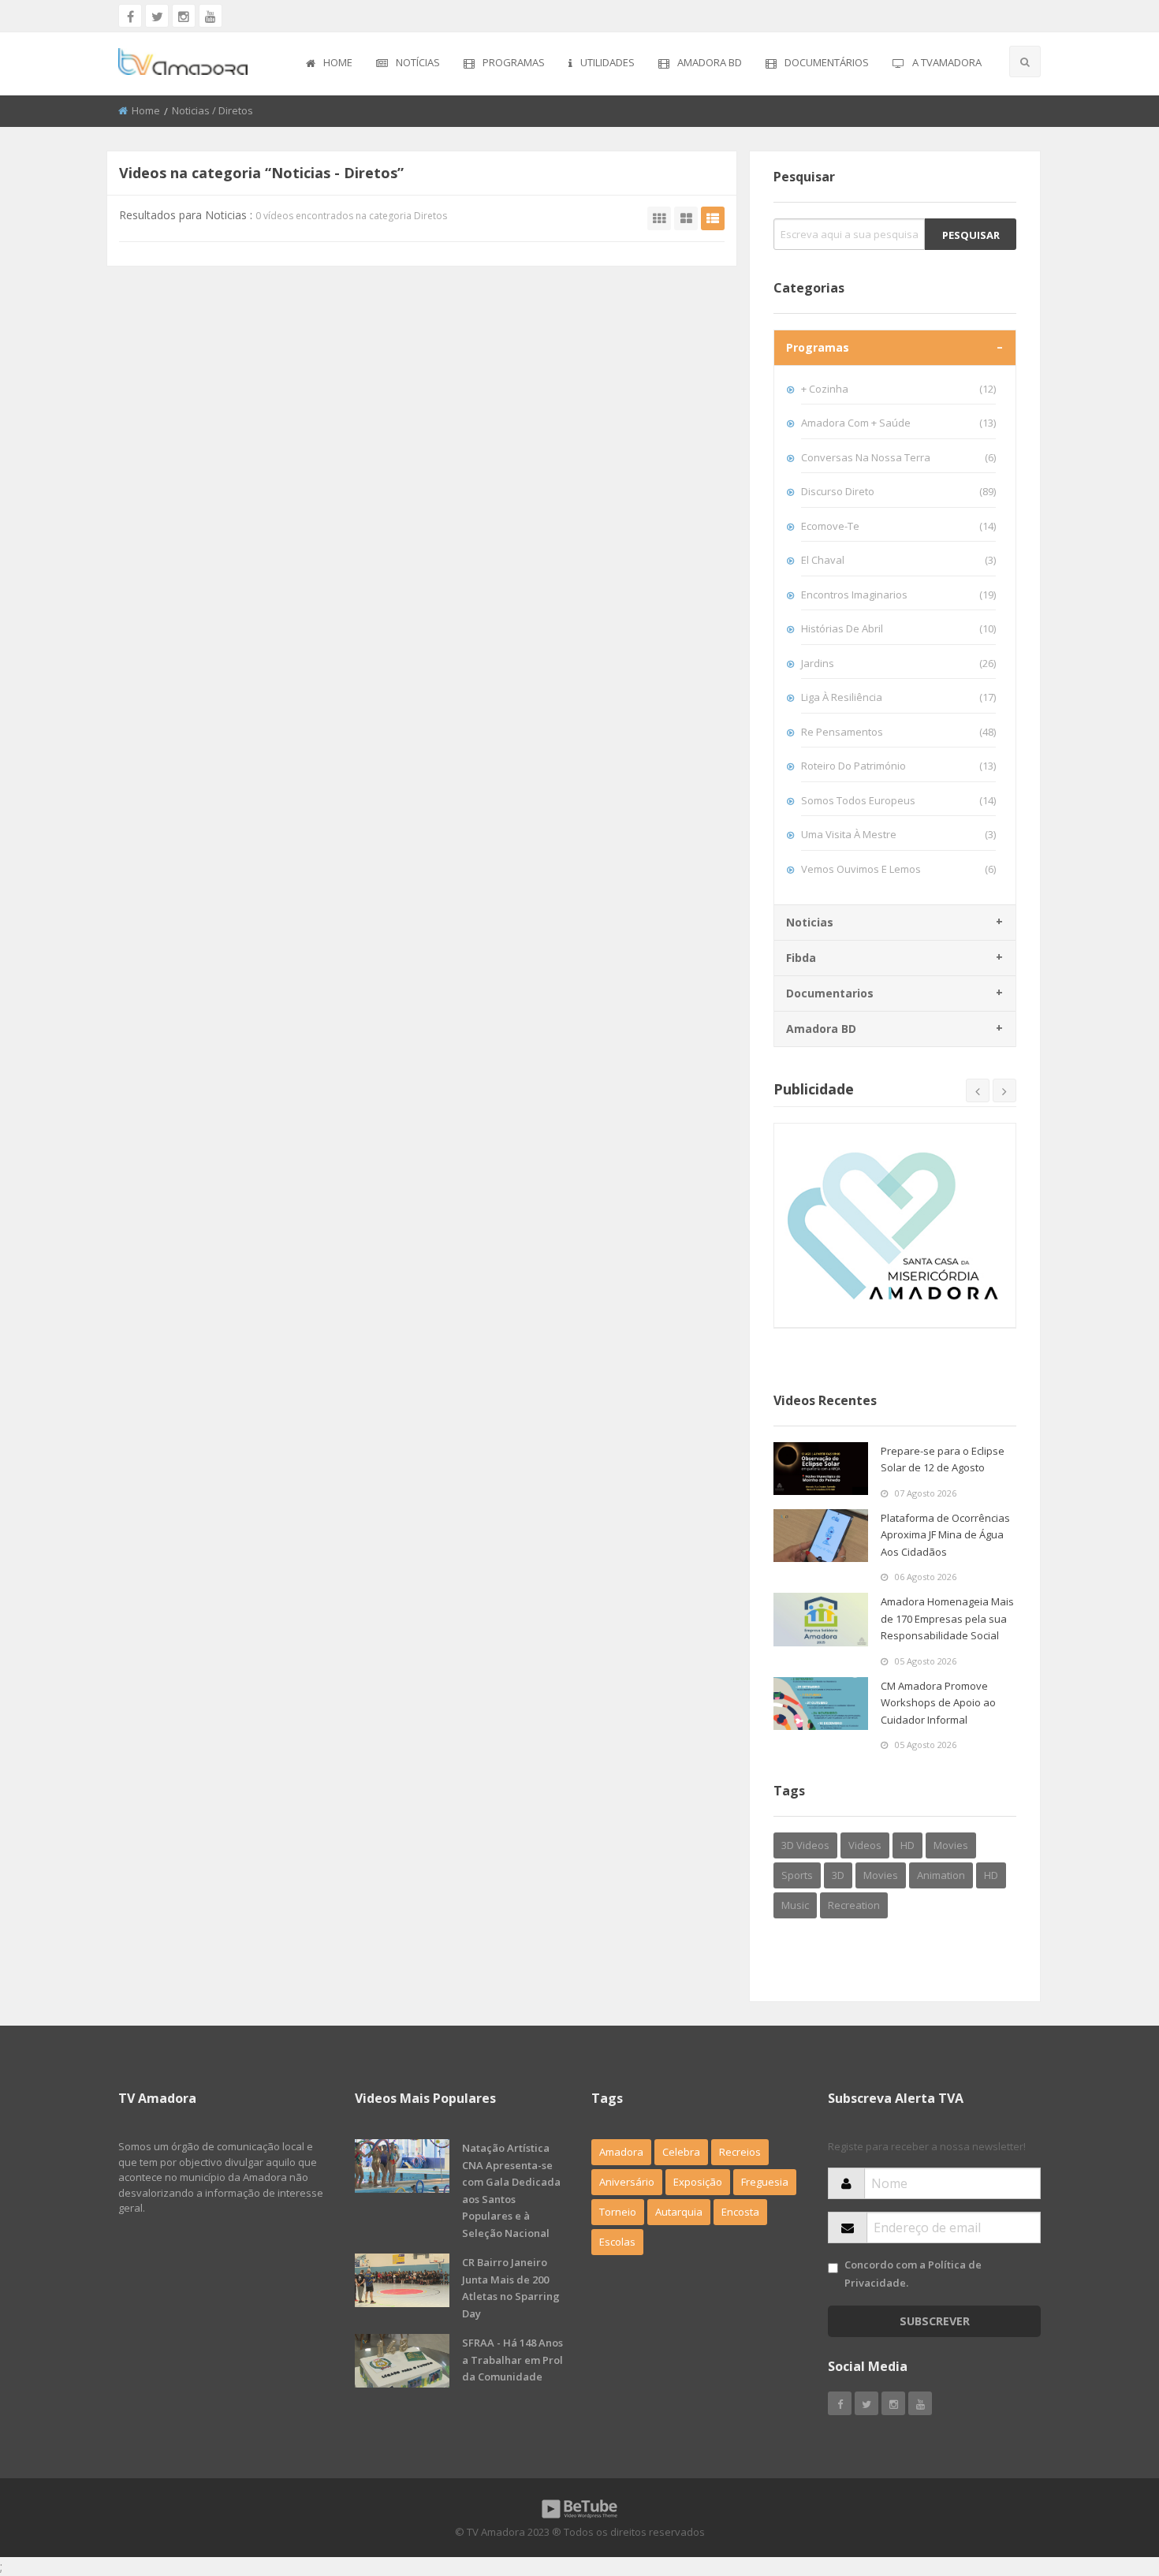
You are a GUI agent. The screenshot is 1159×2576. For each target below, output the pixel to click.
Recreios (740, 2152)
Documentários (827, 62)
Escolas (617, 2242)
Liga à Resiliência (898, 697)
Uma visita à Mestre (898, 834)
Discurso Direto (898, 491)
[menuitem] (329, 64)
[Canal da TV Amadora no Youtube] (211, 16)
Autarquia (679, 2212)
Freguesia (765, 2182)
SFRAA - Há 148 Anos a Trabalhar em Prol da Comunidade (512, 2360)
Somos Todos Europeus (898, 800)
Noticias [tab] (810, 922)
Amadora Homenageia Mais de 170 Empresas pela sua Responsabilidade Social (947, 1618)
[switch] (833, 2268)
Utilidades (607, 62)
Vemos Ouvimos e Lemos (898, 869)
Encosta (740, 2212)
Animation (941, 1875)
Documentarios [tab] (830, 993)
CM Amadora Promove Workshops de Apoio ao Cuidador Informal (938, 1703)
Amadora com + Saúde (898, 423)
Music (795, 1905)
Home (338, 62)
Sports (797, 1875)
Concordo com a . (913, 2274)
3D (838, 1875)
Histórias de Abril (898, 628)
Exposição (698, 2182)
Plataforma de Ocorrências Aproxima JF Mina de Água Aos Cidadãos (945, 1535)
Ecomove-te (898, 526)
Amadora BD (710, 62)
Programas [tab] (818, 347)
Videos (865, 1845)
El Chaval (898, 560)
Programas (514, 62)
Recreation (854, 1905)
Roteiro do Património (898, 766)
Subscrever (935, 2321)
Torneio (618, 2212)
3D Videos (805, 1845)
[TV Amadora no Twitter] (157, 16)
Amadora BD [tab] (821, 1029)
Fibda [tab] (801, 958)
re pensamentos (898, 732)
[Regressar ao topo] (1108, 2477)
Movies (951, 1845)
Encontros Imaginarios (898, 595)
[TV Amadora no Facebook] (130, 16)
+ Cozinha (898, 389)
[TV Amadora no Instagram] (184, 16)
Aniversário (627, 2182)
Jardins (898, 663)
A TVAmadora (947, 62)
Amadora (621, 2152)
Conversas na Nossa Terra (898, 457)
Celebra (681, 2152)
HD (907, 1845)
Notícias (418, 62)
